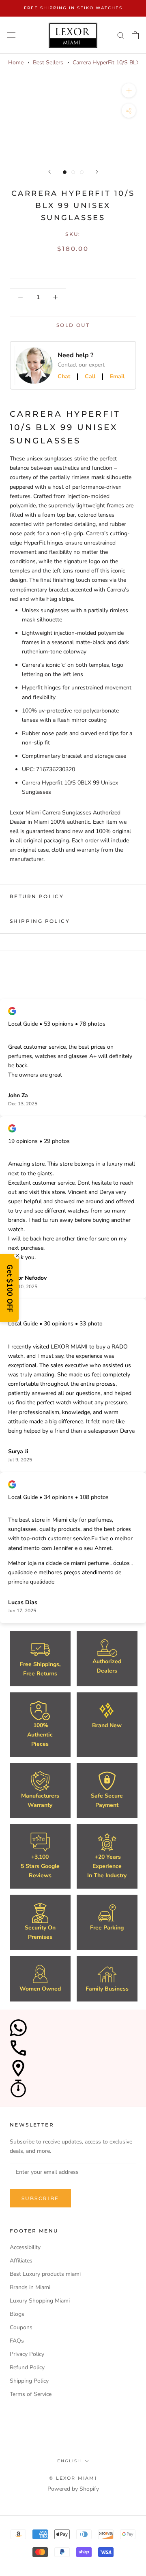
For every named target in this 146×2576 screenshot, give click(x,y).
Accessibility (25, 2247)
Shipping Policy (40, 921)
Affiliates (21, 2261)
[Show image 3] (82, 172)
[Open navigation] (11, 35)
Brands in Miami (30, 2287)
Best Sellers (48, 63)
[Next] (97, 172)
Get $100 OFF (10, 1288)
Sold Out (73, 325)
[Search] (121, 35)
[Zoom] (129, 90)
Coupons (21, 2327)
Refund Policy (27, 2367)
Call (90, 377)
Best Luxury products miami (45, 2274)
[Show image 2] (73, 172)
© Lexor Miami (73, 2478)
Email (117, 377)
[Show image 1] (65, 172)
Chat (64, 377)
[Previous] (49, 172)
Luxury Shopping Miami (40, 2301)
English (69, 2461)
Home (16, 63)
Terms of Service (31, 2394)
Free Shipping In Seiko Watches (73, 8)
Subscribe (40, 2198)
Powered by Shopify (73, 2489)
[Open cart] (135, 35)
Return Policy (37, 896)
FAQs (17, 2341)
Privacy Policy (27, 2354)
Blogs (17, 2314)
